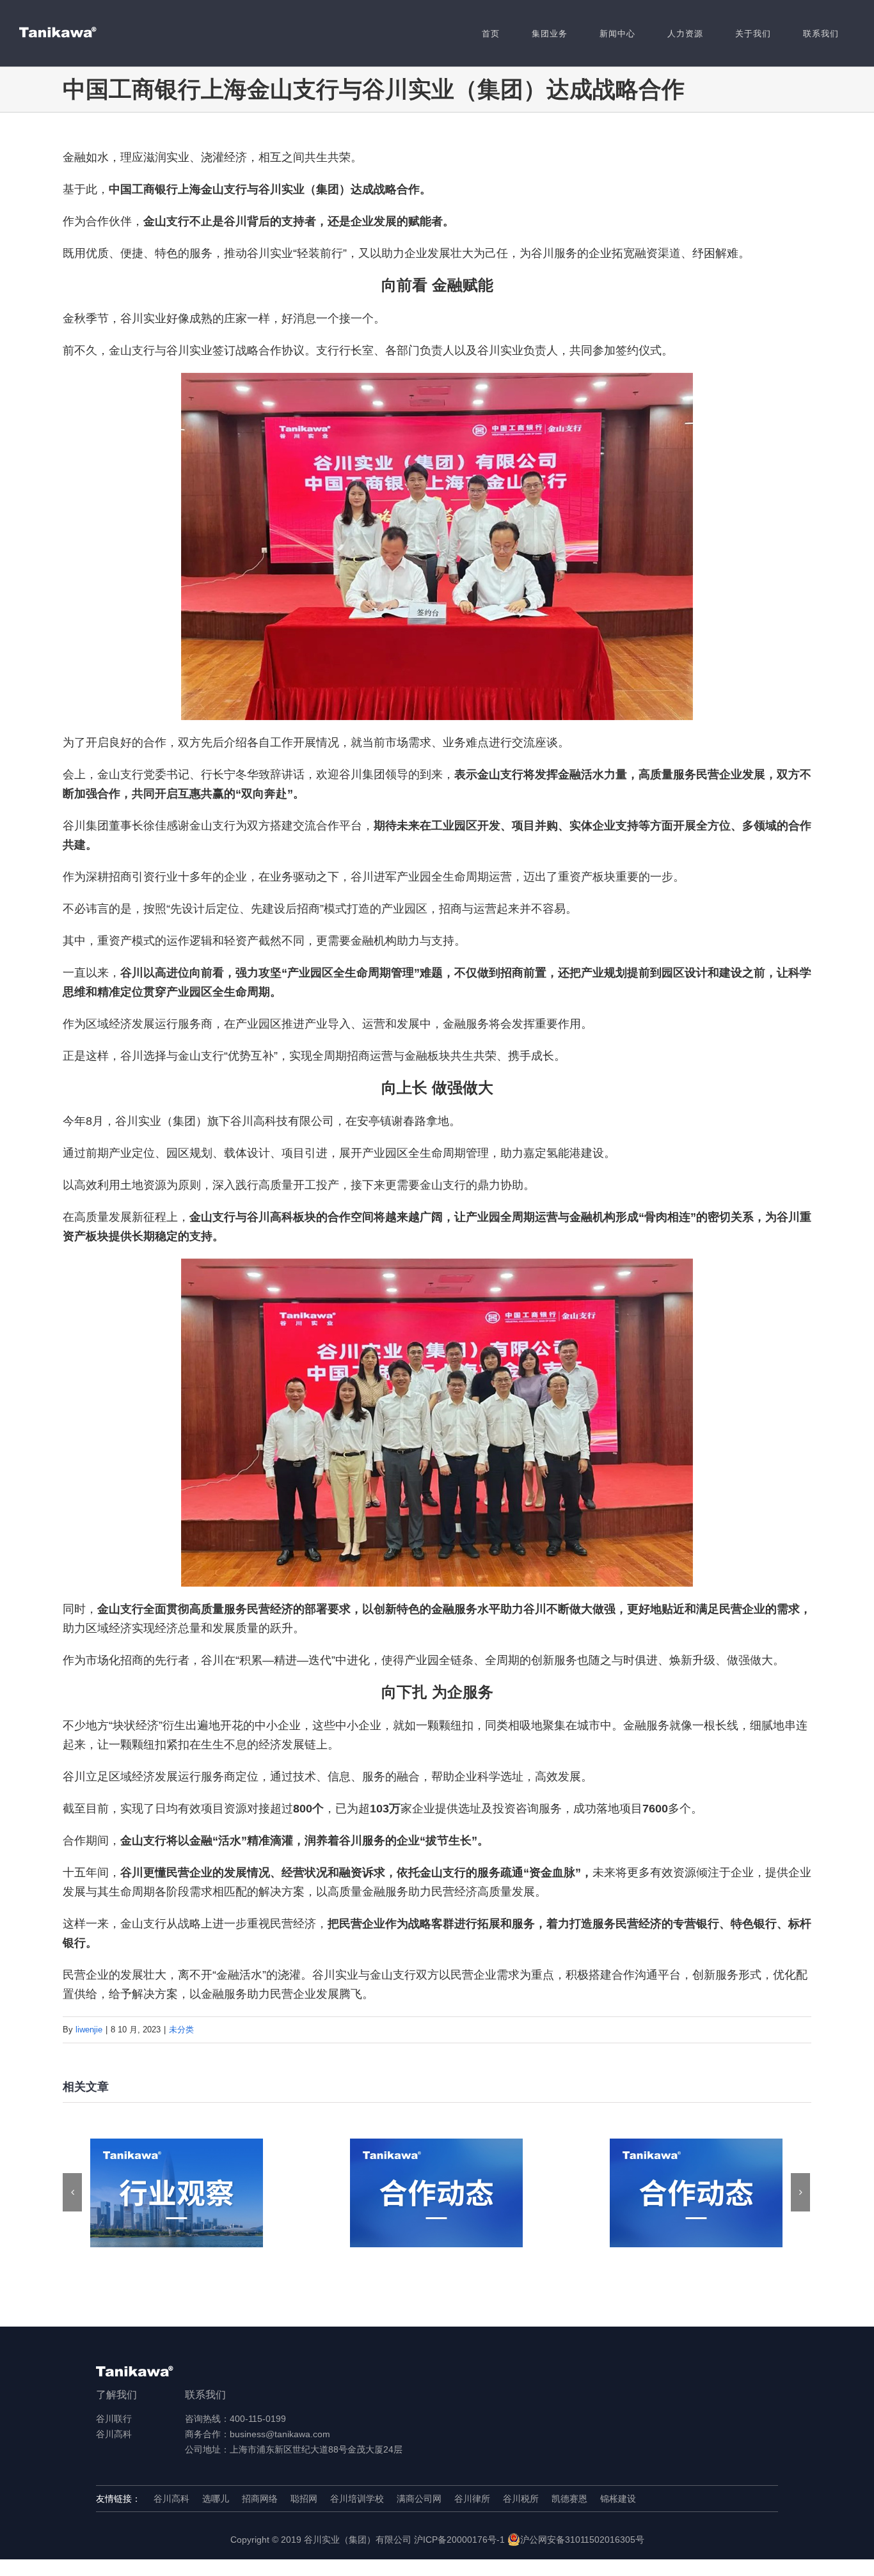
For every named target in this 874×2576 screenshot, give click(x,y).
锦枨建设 (618, 2499)
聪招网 (304, 2499)
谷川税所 (521, 2499)
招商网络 (260, 2499)
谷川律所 (472, 2499)
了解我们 (116, 2395)
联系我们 (205, 2395)
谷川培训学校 (357, 2499)
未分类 (181, 2030)
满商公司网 (419, 2499)
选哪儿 (216, 2499)
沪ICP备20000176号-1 (459, 2540)
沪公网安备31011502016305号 (582, 2540)
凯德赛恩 (569, 2499)
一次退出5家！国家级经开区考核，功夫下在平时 (177, 2193)
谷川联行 (114, 2419)
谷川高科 (114, 2434)
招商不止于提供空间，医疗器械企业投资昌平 (696, 2193)
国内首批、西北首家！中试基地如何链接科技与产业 (437, 2193)
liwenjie (89, 2030)
